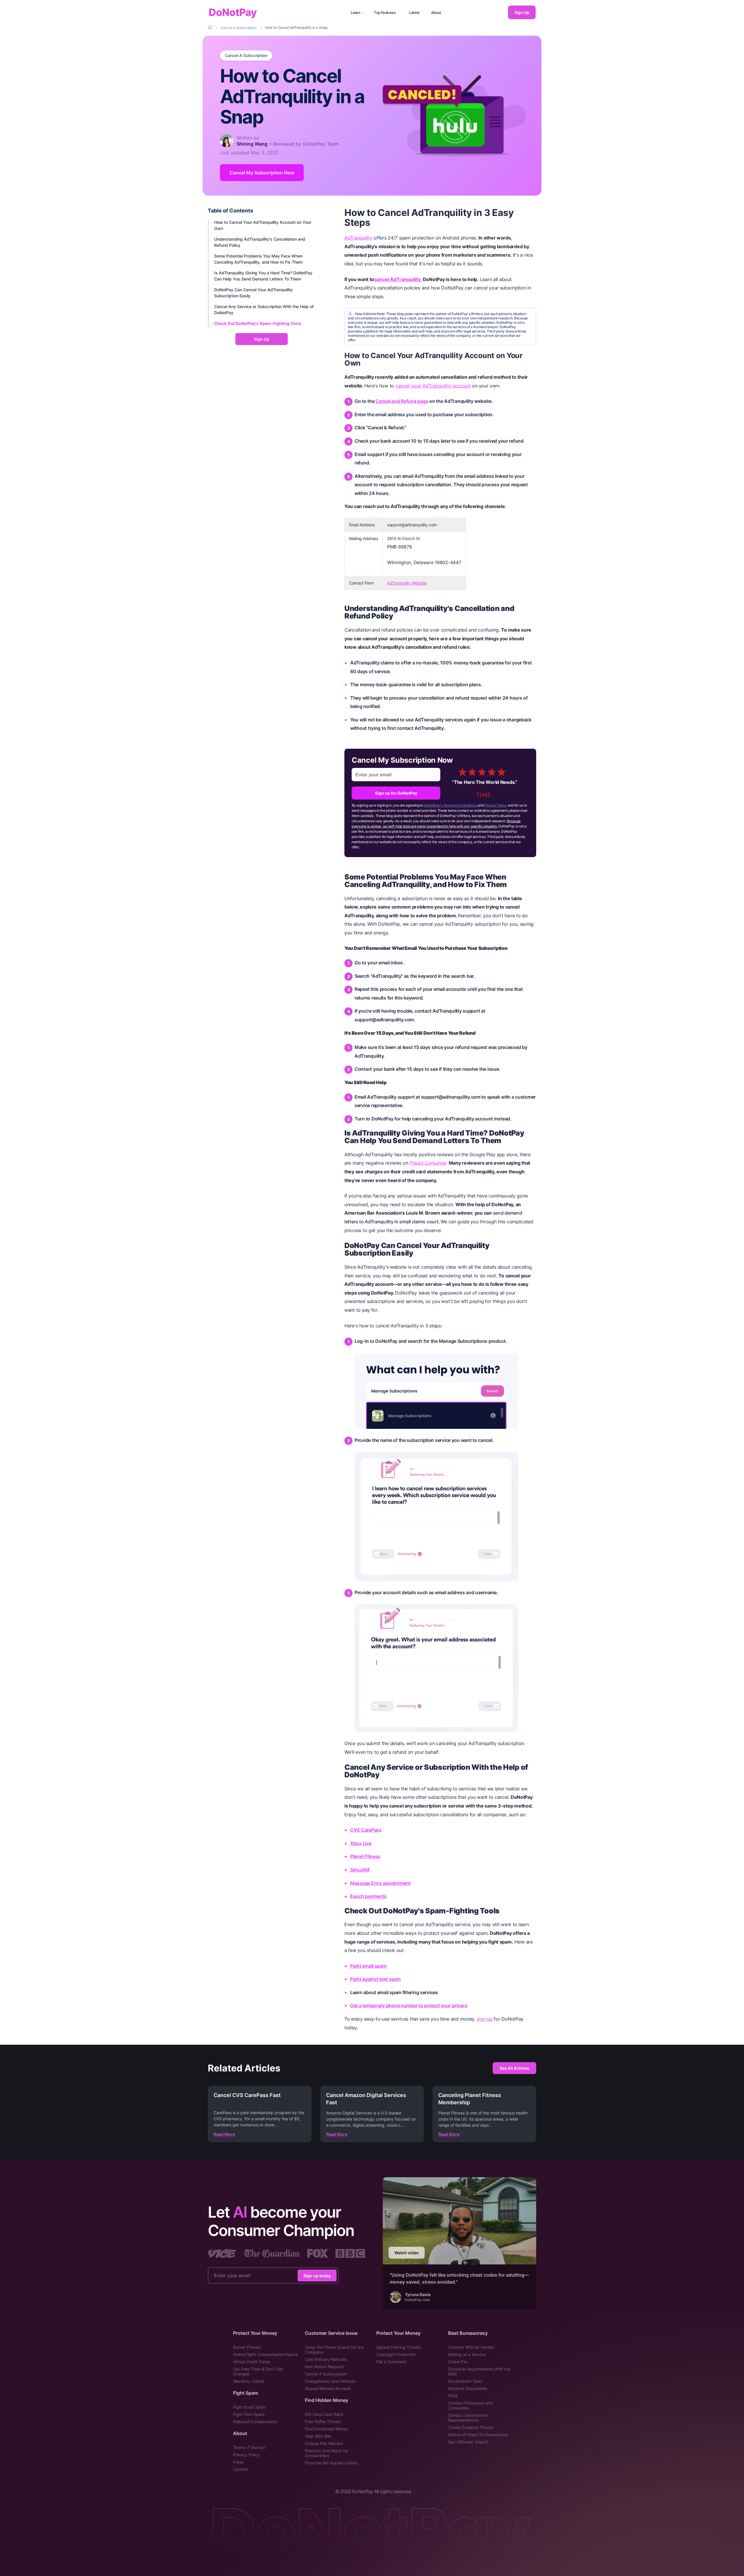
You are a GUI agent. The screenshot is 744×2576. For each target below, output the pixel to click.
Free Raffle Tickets (323, 2422)
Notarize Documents (468, 2388)
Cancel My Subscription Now (262, 173)
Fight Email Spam (250, 2407)
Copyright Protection (396, 2354)
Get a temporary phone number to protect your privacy (409, 2005)
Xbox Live (361, 1843)
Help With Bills (318, 2436)
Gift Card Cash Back (324, 2414)
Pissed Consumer (428, 1163)
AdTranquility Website (407, 583)
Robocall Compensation (255, 2422)
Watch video (407, 2253)
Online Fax (458, 2362)
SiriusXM (360, 1870)
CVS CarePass (366, 1830)
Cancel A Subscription (246, 56)
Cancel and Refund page (402, 401)
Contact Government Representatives (468, 2418)
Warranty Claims (248, 2381)
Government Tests (465, 2381)
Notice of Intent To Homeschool (478, 2435)
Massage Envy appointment (380, 1883)
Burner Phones (247, 2347)
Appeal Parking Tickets (398, 2347)
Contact (241, 2469)
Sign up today (317, 2275)
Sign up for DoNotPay (396, 793)
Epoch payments (368, 1896)
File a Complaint (391, 2362)
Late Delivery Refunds (326, 2359)
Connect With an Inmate (471, 2347)
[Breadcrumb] (210, 27)
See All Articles (514, 2068)
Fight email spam (368, 1966)
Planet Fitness (365, 1856)
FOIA (453, 2396)
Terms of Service (249, 2447)
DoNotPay (233, 12)
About (436, 12)
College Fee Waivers (324, 2443)
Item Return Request (324, 2367)
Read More (224, 2134)
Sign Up (522, 12)
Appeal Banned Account (328, 2388)
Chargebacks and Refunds (330, 2381)
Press (238, 2462)
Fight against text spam (375, 1979)
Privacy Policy (496, 805)
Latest (414, 12)
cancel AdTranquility (397, 279)
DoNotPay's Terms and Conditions (451, 805)
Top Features (385, 12)
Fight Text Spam (249, 2414)
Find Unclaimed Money (327, 2429)
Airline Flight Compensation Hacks (265, 2354)
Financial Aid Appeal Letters (331, 2463)
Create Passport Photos (471, 2427)
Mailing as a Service (467, 2354)
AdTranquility (358, 238)
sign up (485, 2019)
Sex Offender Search (468, 2442)
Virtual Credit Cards (252, 2362)
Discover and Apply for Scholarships (327, 2453)
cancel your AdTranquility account (433, 386)
